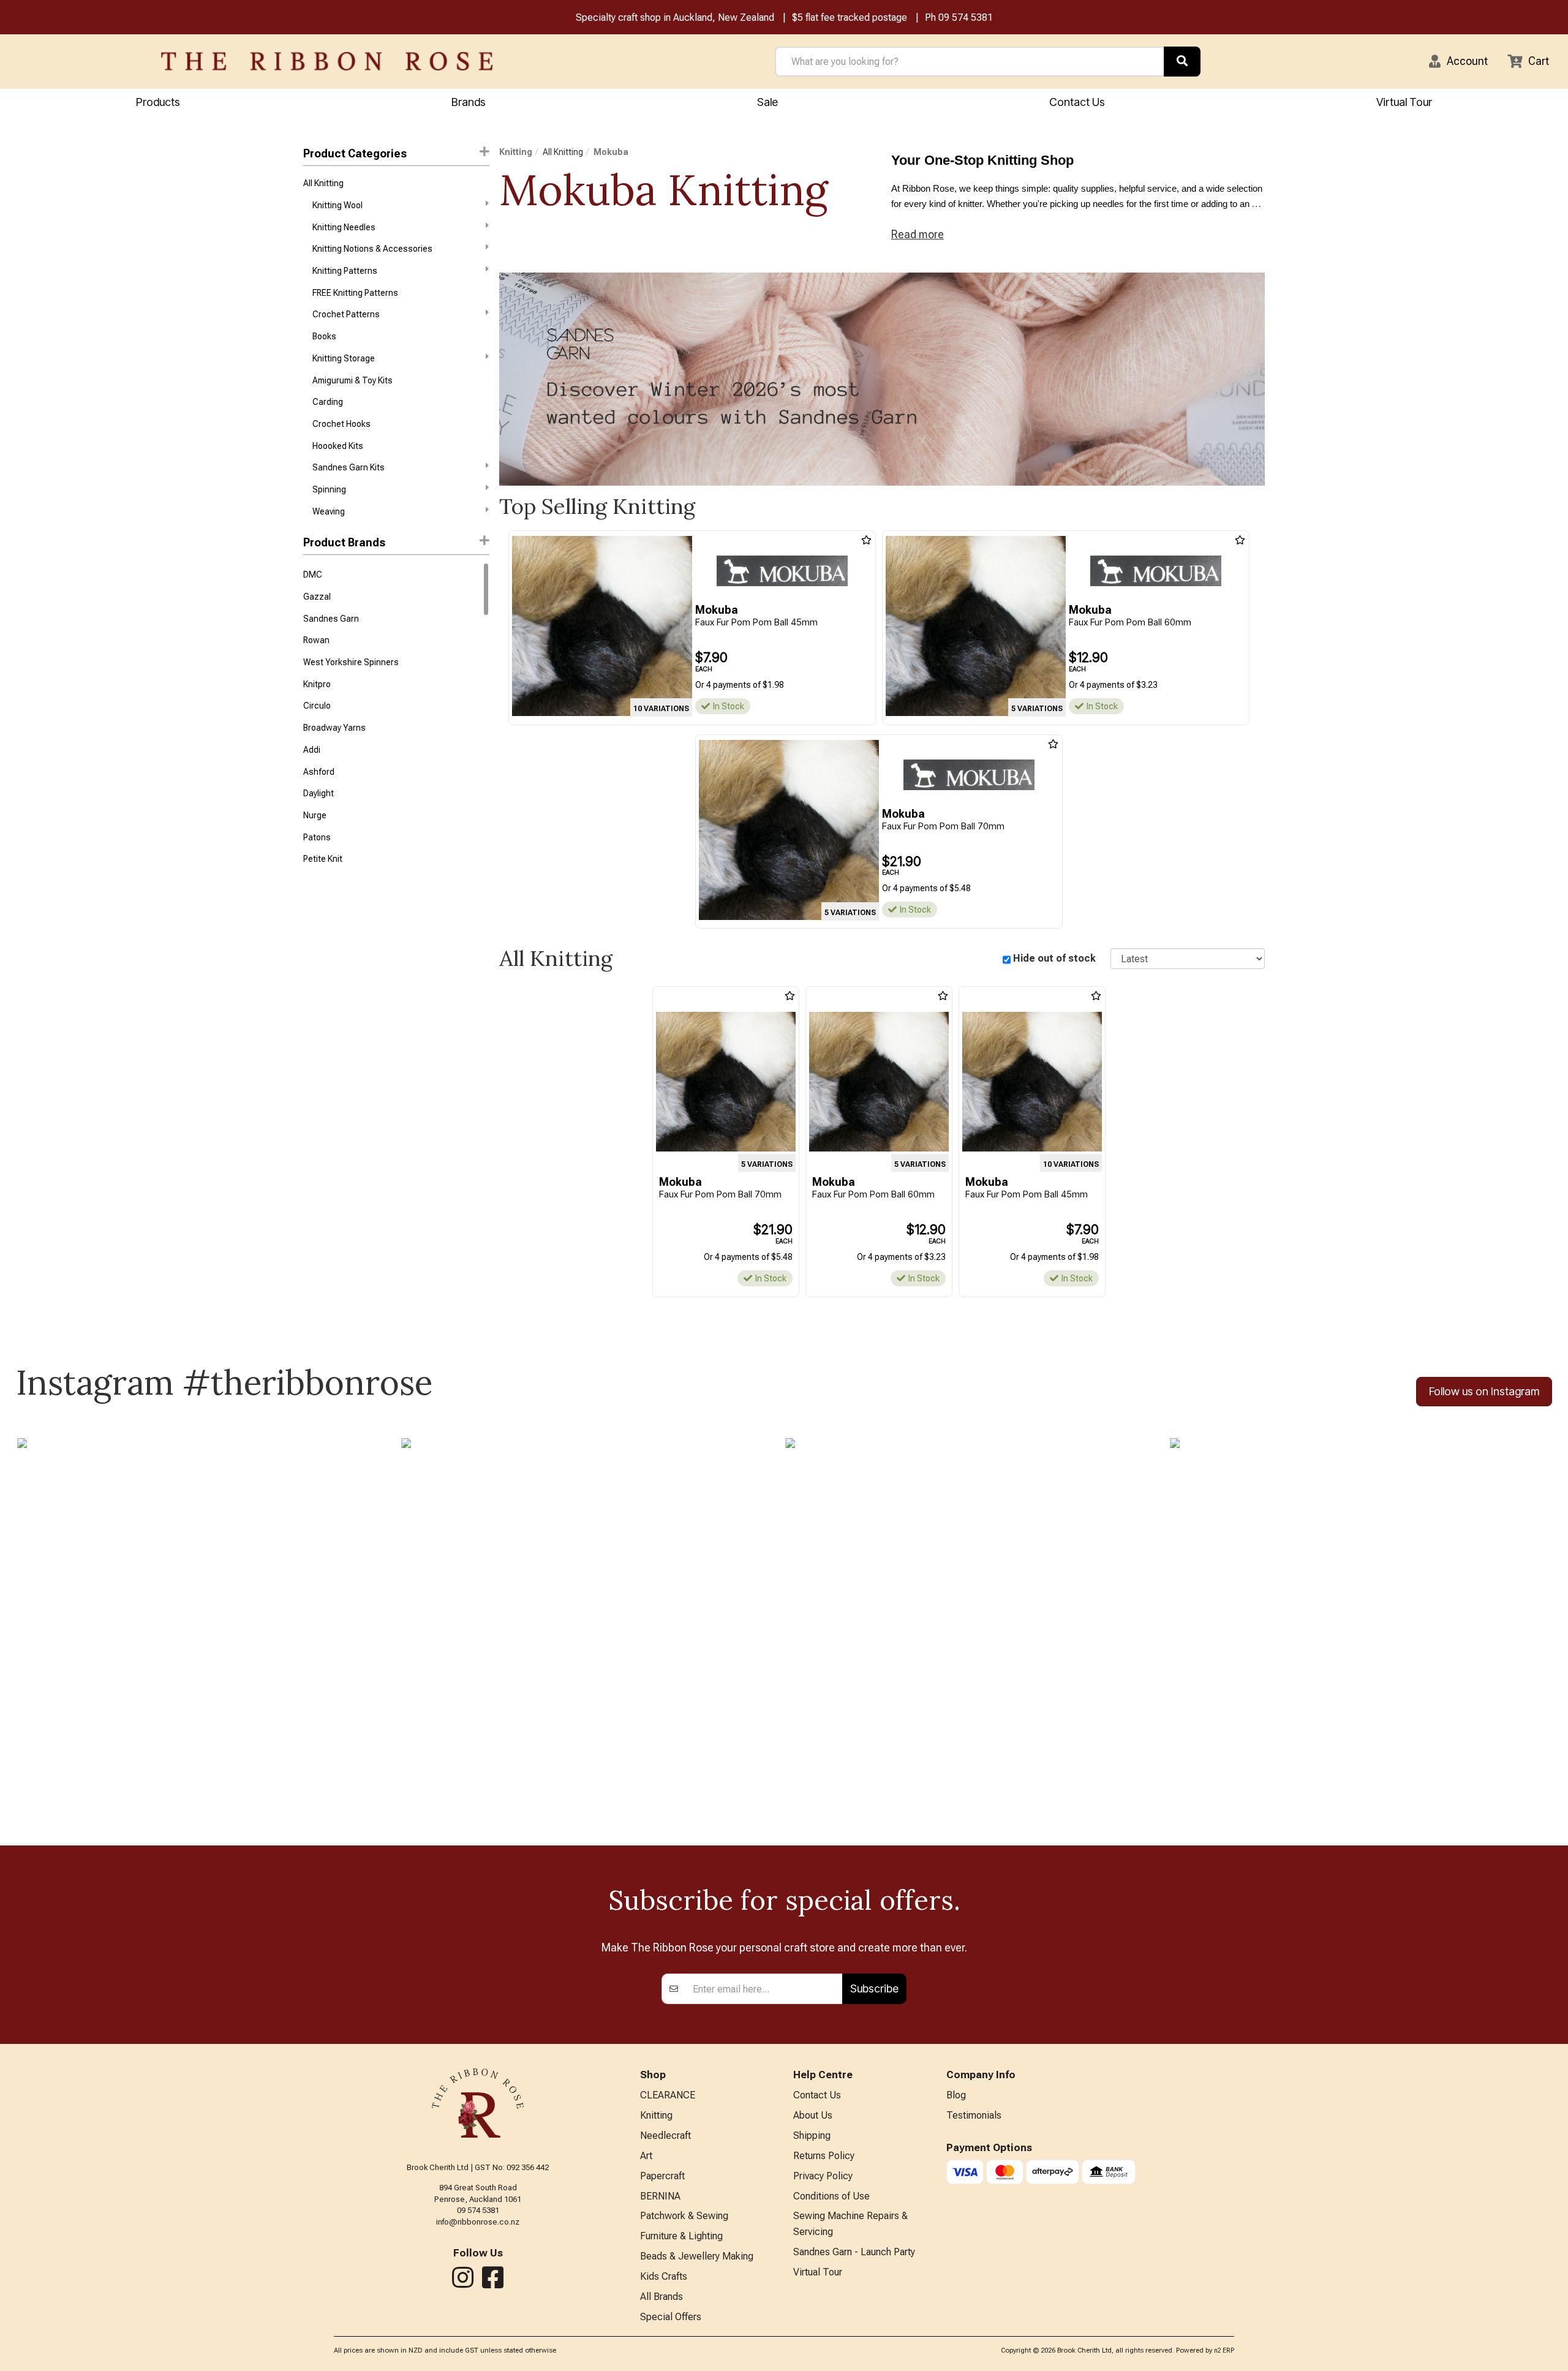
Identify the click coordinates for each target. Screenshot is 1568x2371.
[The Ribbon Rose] (327, 61)
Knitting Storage (344, 358)
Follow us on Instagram (1484, 1391)
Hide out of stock (1054, 958)
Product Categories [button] (355, 153)
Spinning (329, 489)
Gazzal (317, 597)
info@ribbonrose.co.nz (478, 2222)
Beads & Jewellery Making (697, 2256)
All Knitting (323, 183)
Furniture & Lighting (681, 2236)
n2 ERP (1224, 2350)
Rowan (316, 640)
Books (324, 336)
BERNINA (660, 2196)
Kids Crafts (664, 2276)
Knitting (516, 152)
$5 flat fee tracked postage (850, 17)
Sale (767, 102)
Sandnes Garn (331, 619)
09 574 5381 (966, 17)
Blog (956, 2095)
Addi (312, 750)
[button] (1458, 61)
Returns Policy (824, 2156)
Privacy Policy (823, 2176)
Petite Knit (323, 859)
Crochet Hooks (341, 424)
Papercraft (662, 2176)
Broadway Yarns (334, 728)
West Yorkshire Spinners (351, 662)
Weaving (329, 511)
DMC (313, 575)
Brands (469, 102)
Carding (328, 402)
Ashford (319, 772)
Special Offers (671, 2317)
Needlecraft (665, 2135)
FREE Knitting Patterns (355, 293)
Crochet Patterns (346, 314)
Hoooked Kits (338, 446)
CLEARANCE (668, 2095)
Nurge (315, 815)
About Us (813, 2115)
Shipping (812, 2135)
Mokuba (611, 152)
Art (646, 2156)
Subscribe (874, 1988)
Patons (317, 837)
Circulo (317, 706)
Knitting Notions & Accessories (372, 249)
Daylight (318, 793)
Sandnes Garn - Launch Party (854, 2252)
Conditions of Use (831, 2196)
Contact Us (1077, 102)
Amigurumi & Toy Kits (352, 380)
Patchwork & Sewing (684, 2216)
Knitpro (317, 684)
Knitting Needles (344, 227)
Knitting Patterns (345, 271)
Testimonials (974, 2115)
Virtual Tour (1404, 102)
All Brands (661, 2297)
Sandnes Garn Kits (349, 467)
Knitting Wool (337, 205)
